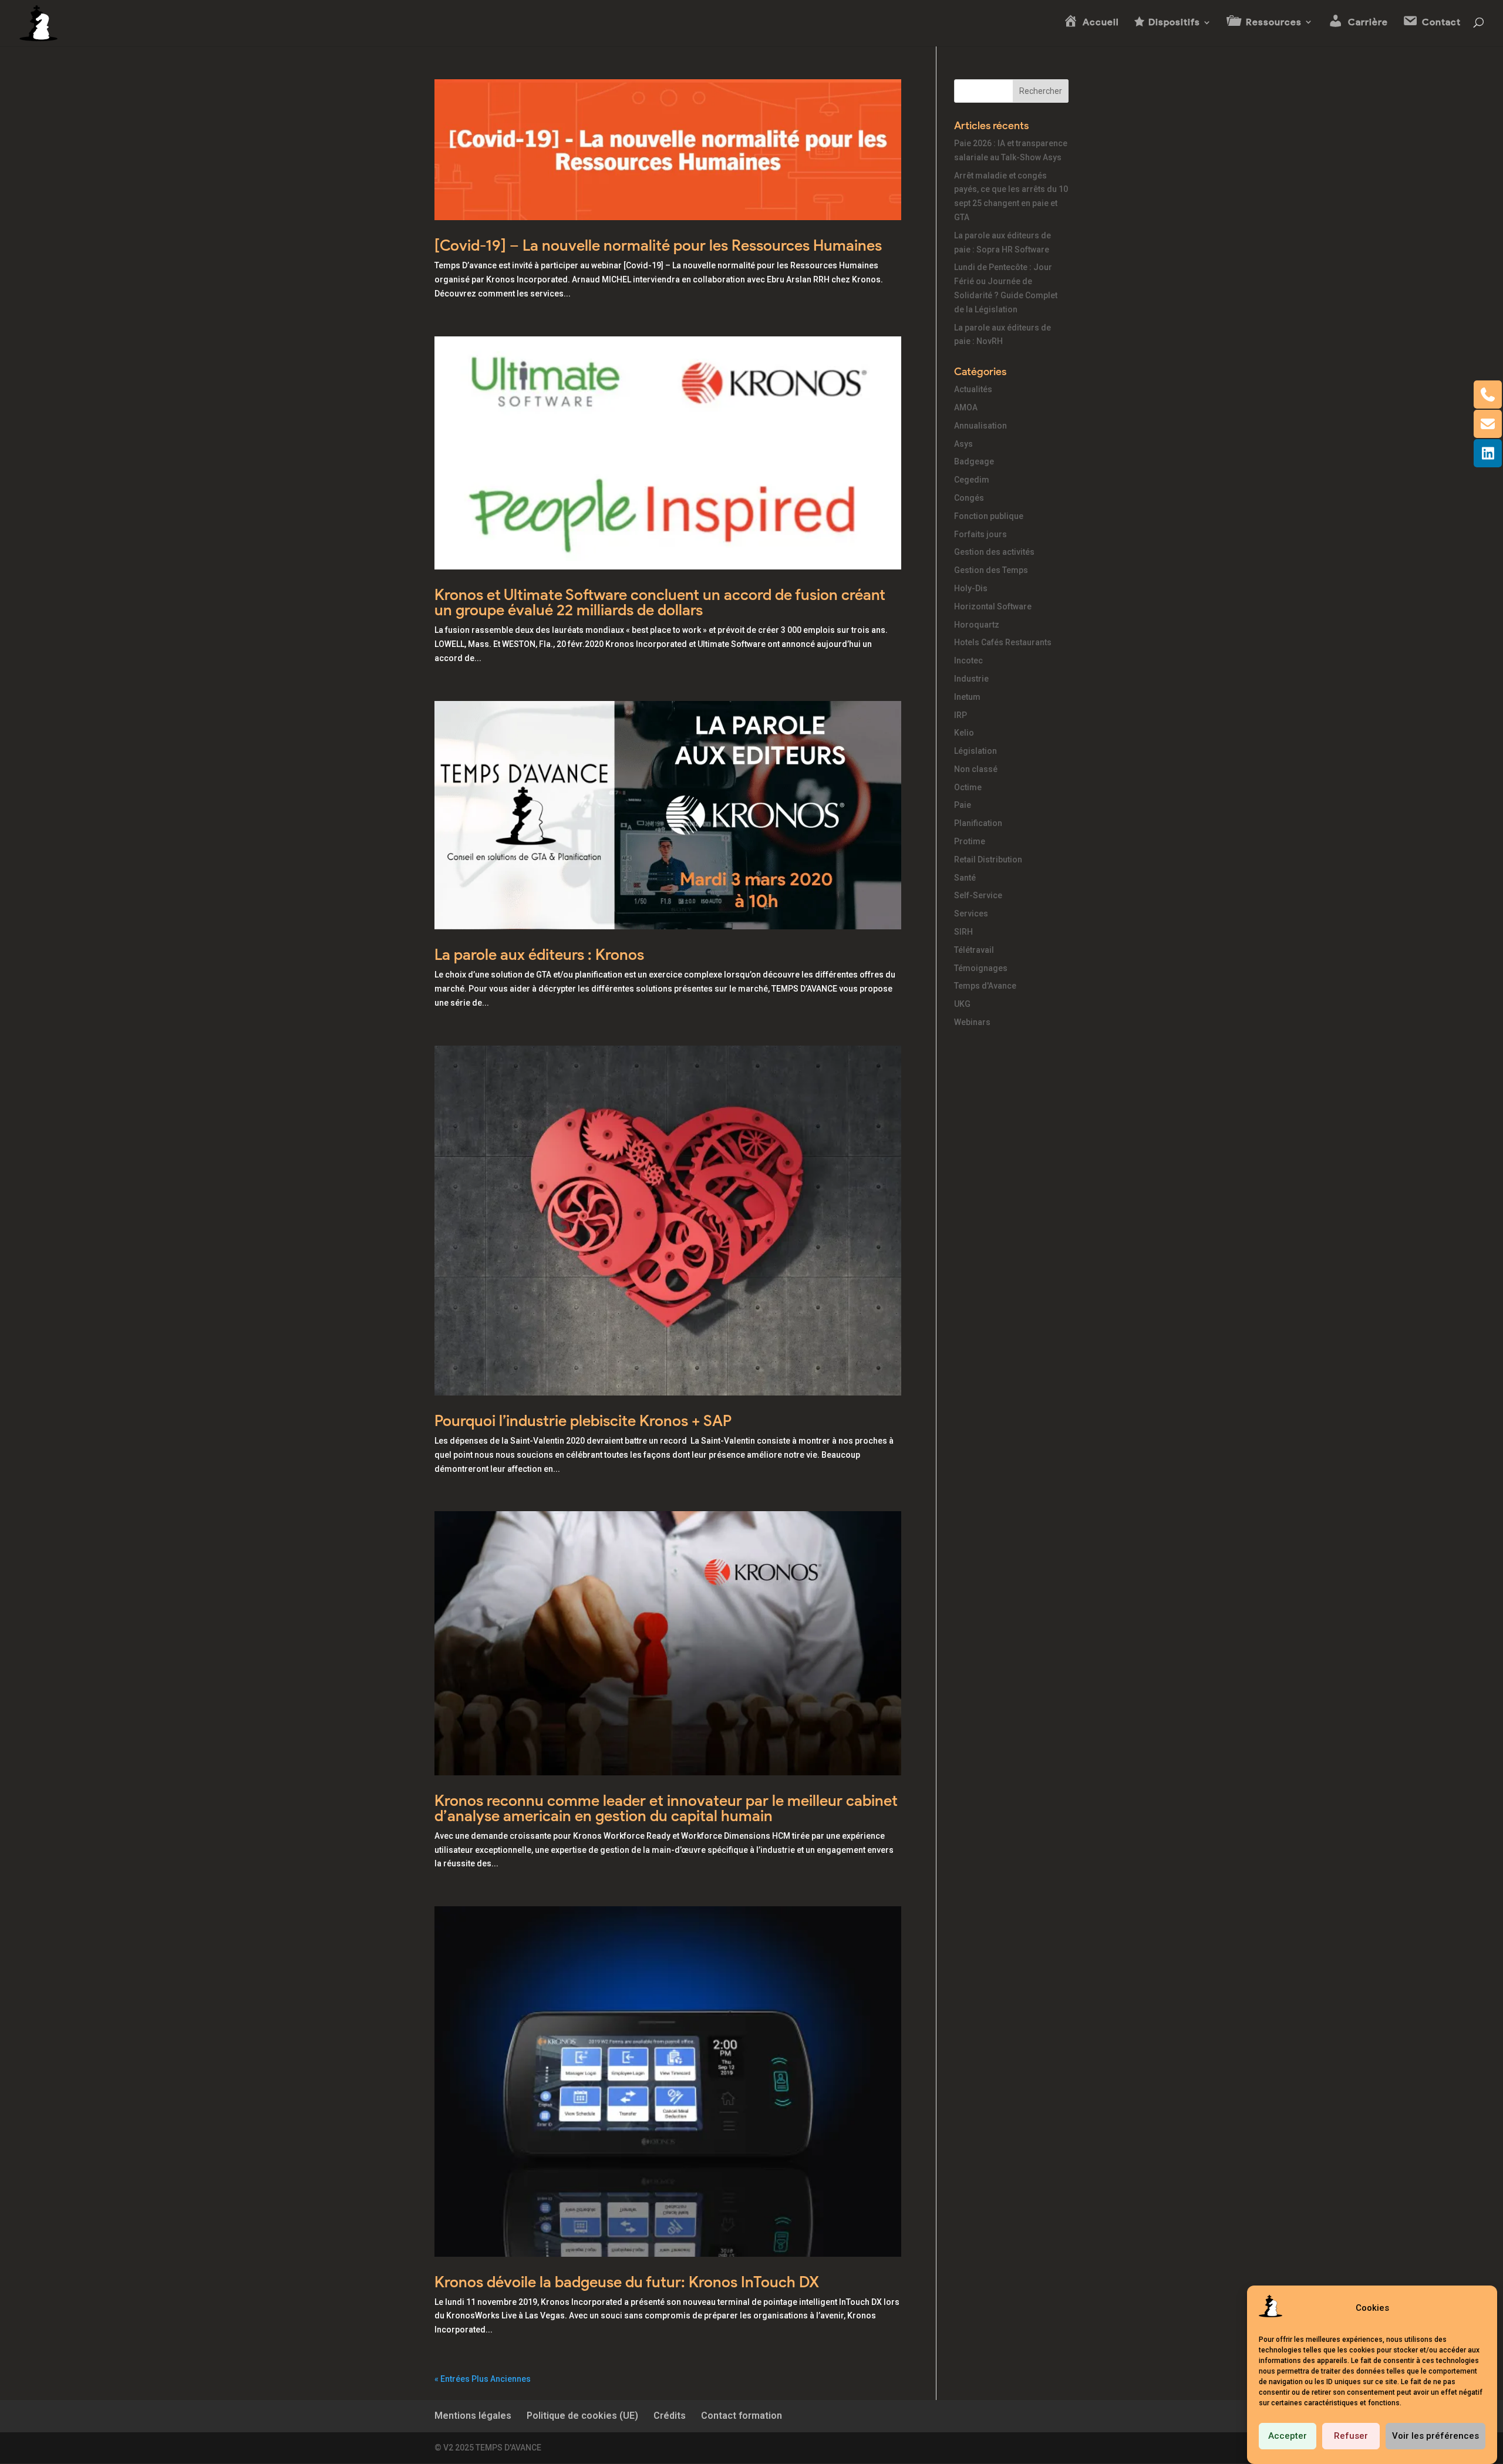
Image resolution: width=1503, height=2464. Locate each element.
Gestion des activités (994, 552)
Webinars (972, 1022)
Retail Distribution (988, 859)
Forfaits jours (980, 534)
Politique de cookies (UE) (582, 2416)
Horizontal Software (993, 606)
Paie (963, 805)
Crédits (670, 2416)
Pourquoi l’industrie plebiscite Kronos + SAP (583, 1421)
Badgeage (974, 461)
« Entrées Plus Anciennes (483, 2379)
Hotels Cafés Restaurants (1003, 642)
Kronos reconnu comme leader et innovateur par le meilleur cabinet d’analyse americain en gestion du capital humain (666, 1808)
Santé (965, 878)
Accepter (1288, 2436)
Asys (963, 444)
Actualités (973, 389)
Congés (969, 498)
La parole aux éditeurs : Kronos (539, 955)
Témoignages (981, 968)
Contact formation (742, 2416)
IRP (961, 715)
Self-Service (978, 895)
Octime (968, 787)
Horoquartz (977, 625)
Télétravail (974, 950)
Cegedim (972, 480)
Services (971, 914)
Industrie (971, 679)
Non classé (976, 769)
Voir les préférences (1435, 2436)
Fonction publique (989, 516)
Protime (970, 841)
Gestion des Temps (991, 570)
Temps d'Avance (985, 986)
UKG (962, 1004)
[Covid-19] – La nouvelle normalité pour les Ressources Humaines (658, 245)
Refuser (1351, 2436)
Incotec (968, 660)
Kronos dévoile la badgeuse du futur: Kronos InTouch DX (627, 2282)
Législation (975, 751)
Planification (978, 823)
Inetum (967, 697)
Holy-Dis (971, 588)
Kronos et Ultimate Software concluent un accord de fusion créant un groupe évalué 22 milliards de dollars (660, 602)
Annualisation (980, 426)
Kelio (964, 733)
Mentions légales (473, 2416)
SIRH (963, 932)
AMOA (966, 407)
